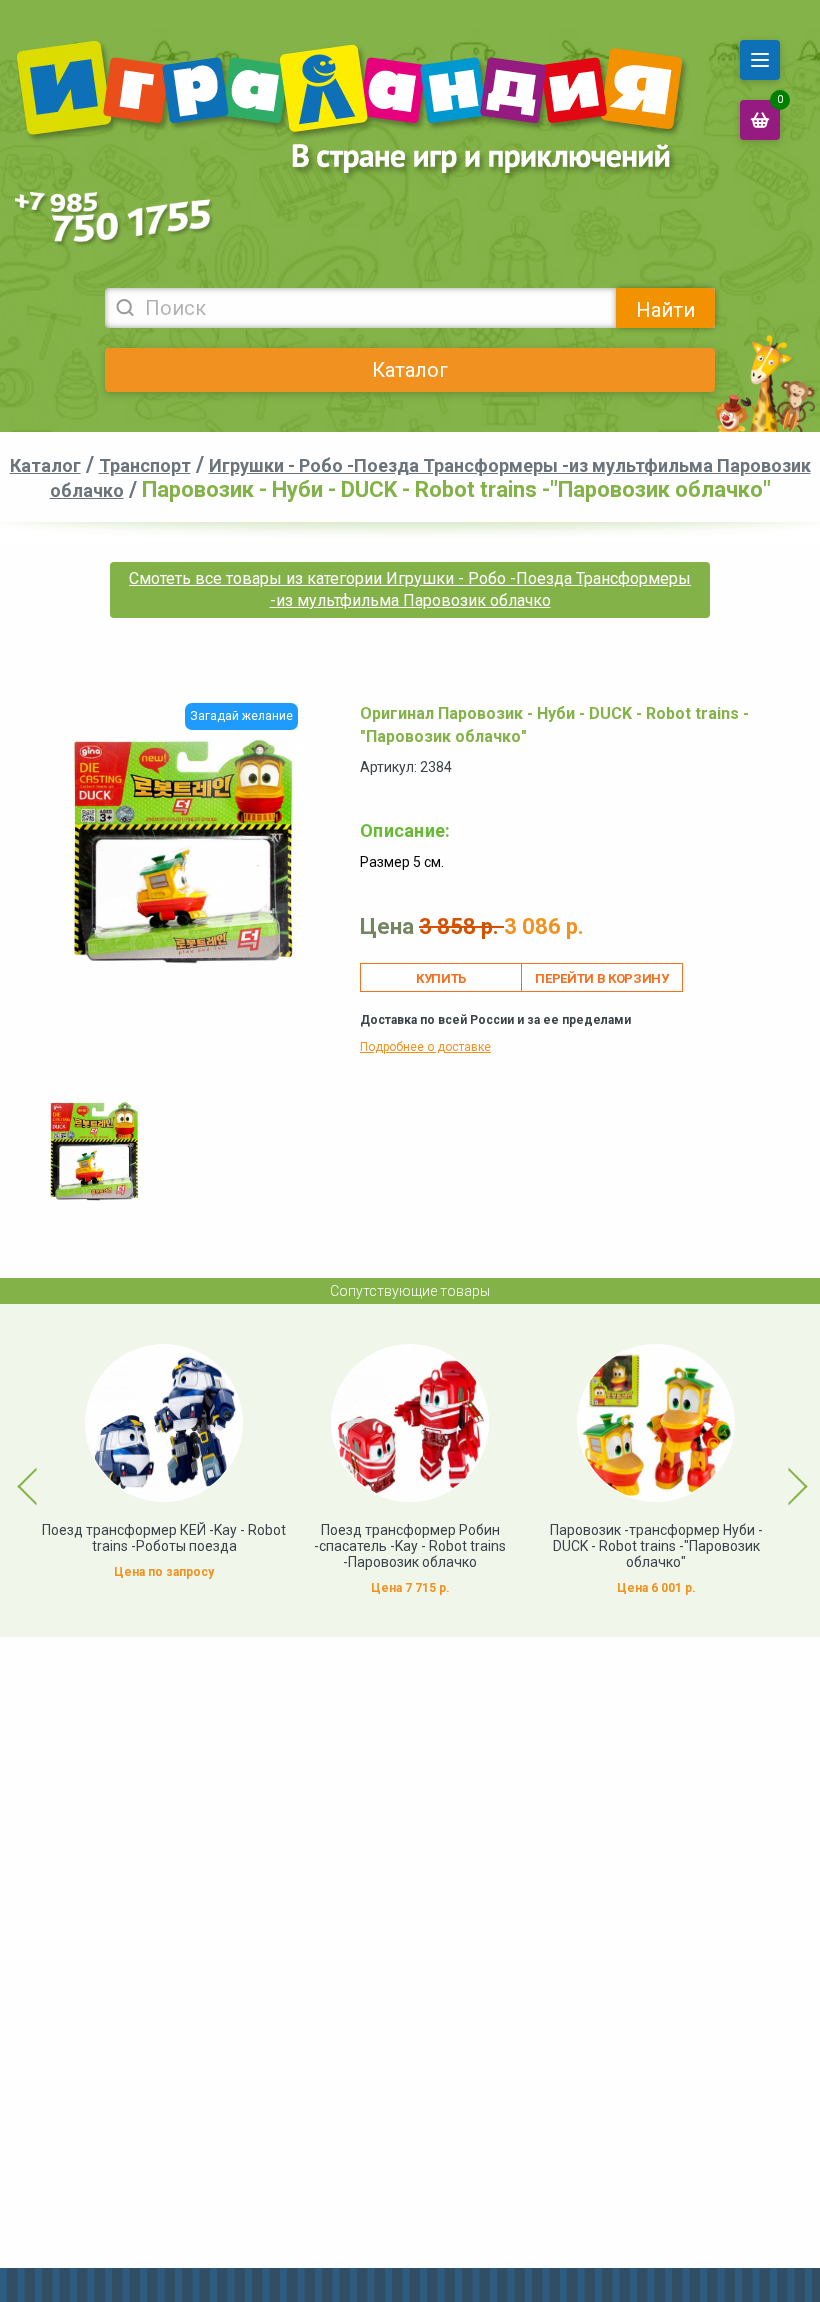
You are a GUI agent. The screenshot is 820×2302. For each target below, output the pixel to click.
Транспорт (145, 465)
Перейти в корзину (601, 978)
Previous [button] (16, 1471)
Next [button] (780, 1471)
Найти (665, 310)
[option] (95, 1152)
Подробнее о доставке (425, 1047)
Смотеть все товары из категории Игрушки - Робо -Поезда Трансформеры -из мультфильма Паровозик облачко (410, 589)
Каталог (410, 370)
